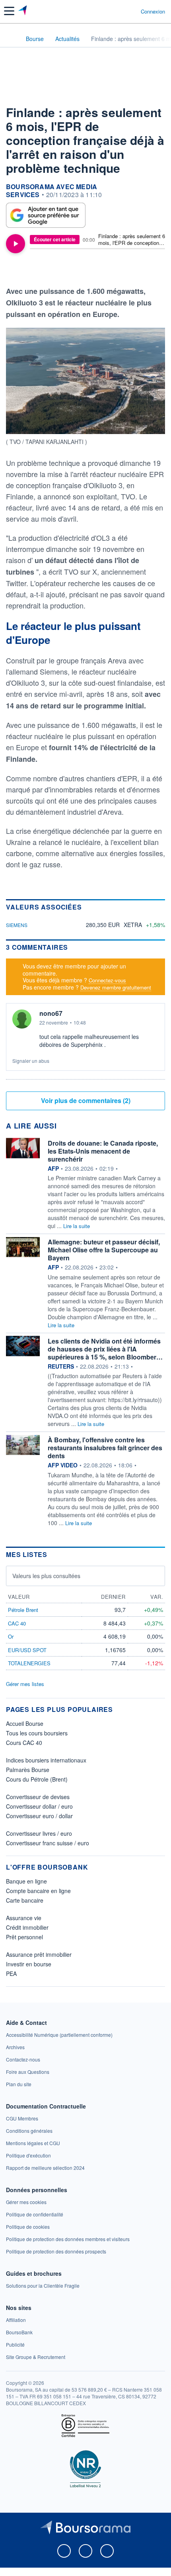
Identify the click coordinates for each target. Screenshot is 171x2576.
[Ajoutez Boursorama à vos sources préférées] (46, 215)
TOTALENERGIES (29, 1663)
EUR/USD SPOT (27, 1650)
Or (11, 1636)
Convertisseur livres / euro (39, 1833)
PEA (11, 1974)
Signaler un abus (31, 1061)
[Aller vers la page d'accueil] (23, 11)
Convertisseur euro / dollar (39, 1816)
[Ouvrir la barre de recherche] (120, 11)
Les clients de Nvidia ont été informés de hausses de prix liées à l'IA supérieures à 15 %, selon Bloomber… (105, 1349)
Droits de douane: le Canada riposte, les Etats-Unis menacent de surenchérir (103, 1151)
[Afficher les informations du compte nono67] (22, 1019)
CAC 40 (17, 1623)
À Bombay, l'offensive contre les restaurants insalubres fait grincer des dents (105, 1448)
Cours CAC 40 (24, 1743)
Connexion (153, 12)
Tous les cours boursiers (37, 1733)
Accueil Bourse (25, 1723)
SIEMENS (17, 925)
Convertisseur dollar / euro (39, 1806)
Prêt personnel (24, 1937)
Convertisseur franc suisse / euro (48, 1843)
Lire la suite (77, 1226)
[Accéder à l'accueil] (11, 38)
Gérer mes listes (25, 1684)
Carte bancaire (25, 1900)
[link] (59, 2035)
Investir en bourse (29, 1964)
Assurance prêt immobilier (39, 1954)
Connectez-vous (107, 980)
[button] (9, 11)
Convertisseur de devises (38, 1797)
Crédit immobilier (27, 1927)
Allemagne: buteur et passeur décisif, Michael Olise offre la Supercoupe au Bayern (104, 1250)
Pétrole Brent (23, 1610)
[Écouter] (16, 244)
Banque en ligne (26, 1881)
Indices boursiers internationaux (46, 1760)
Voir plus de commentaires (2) (86, 1100)
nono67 (51, 1013)
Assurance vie (24, 1918)
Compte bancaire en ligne (38, 1891)
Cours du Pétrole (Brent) (37, 1779)
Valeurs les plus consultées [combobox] (46, 1576)
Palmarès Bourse (28, 1770)
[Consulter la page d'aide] (131, 11)
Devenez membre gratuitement (116, 987)
